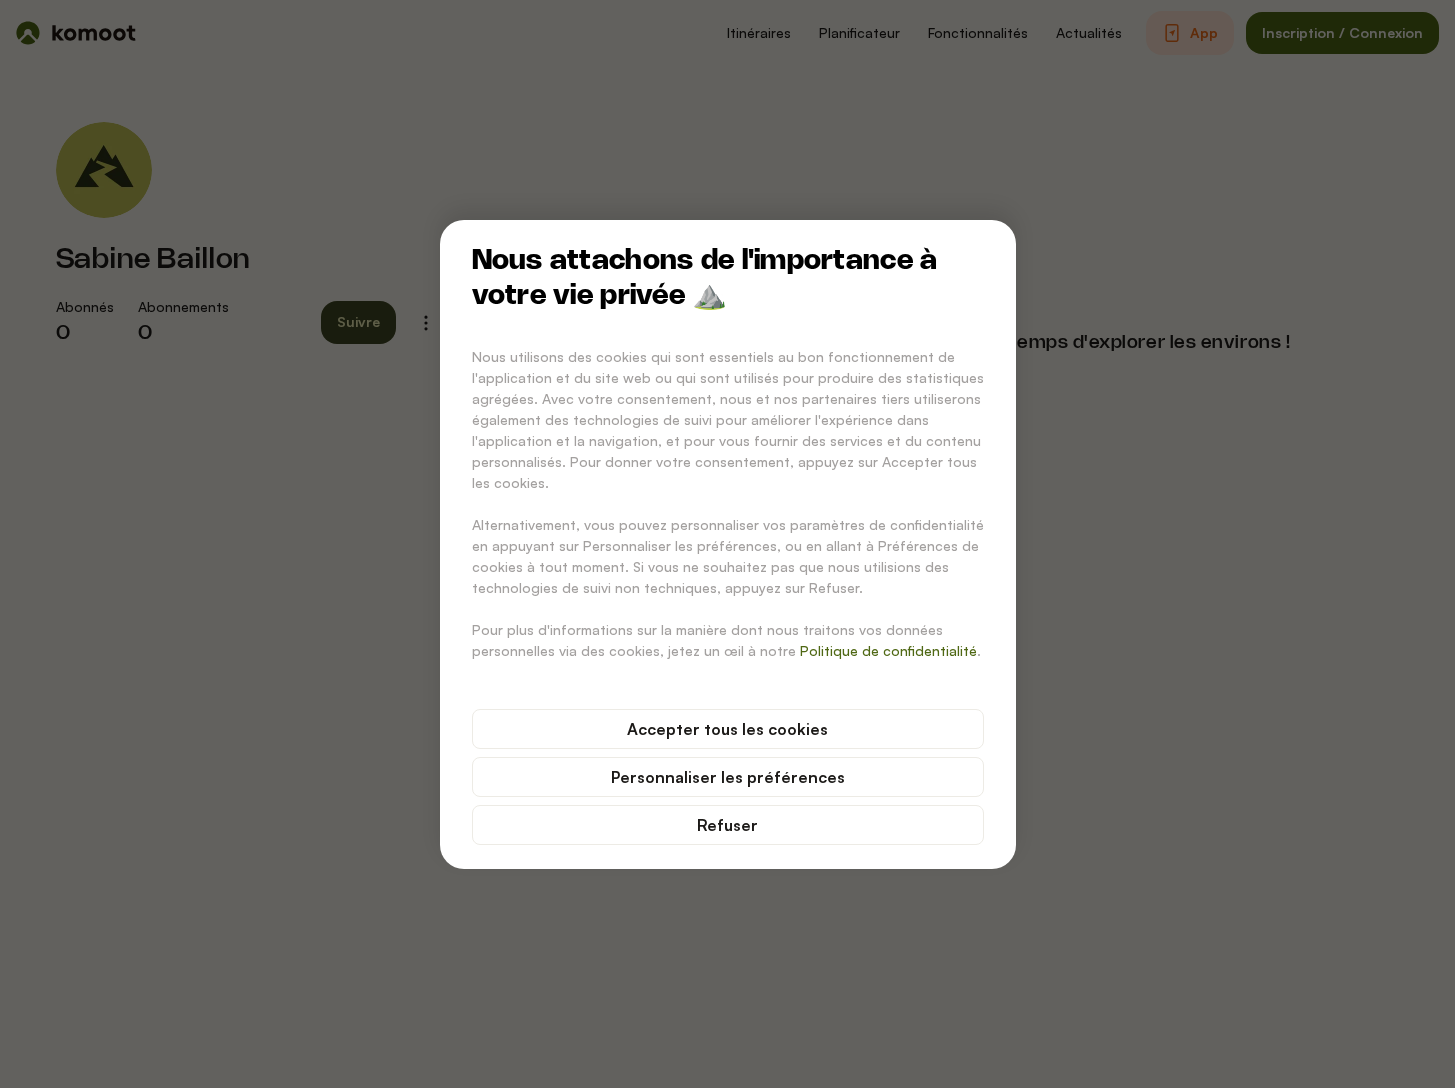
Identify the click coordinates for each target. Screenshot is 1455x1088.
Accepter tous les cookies (727, 729)
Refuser (727, 825)
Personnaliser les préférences (728, 777)
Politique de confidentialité (888, 650)
